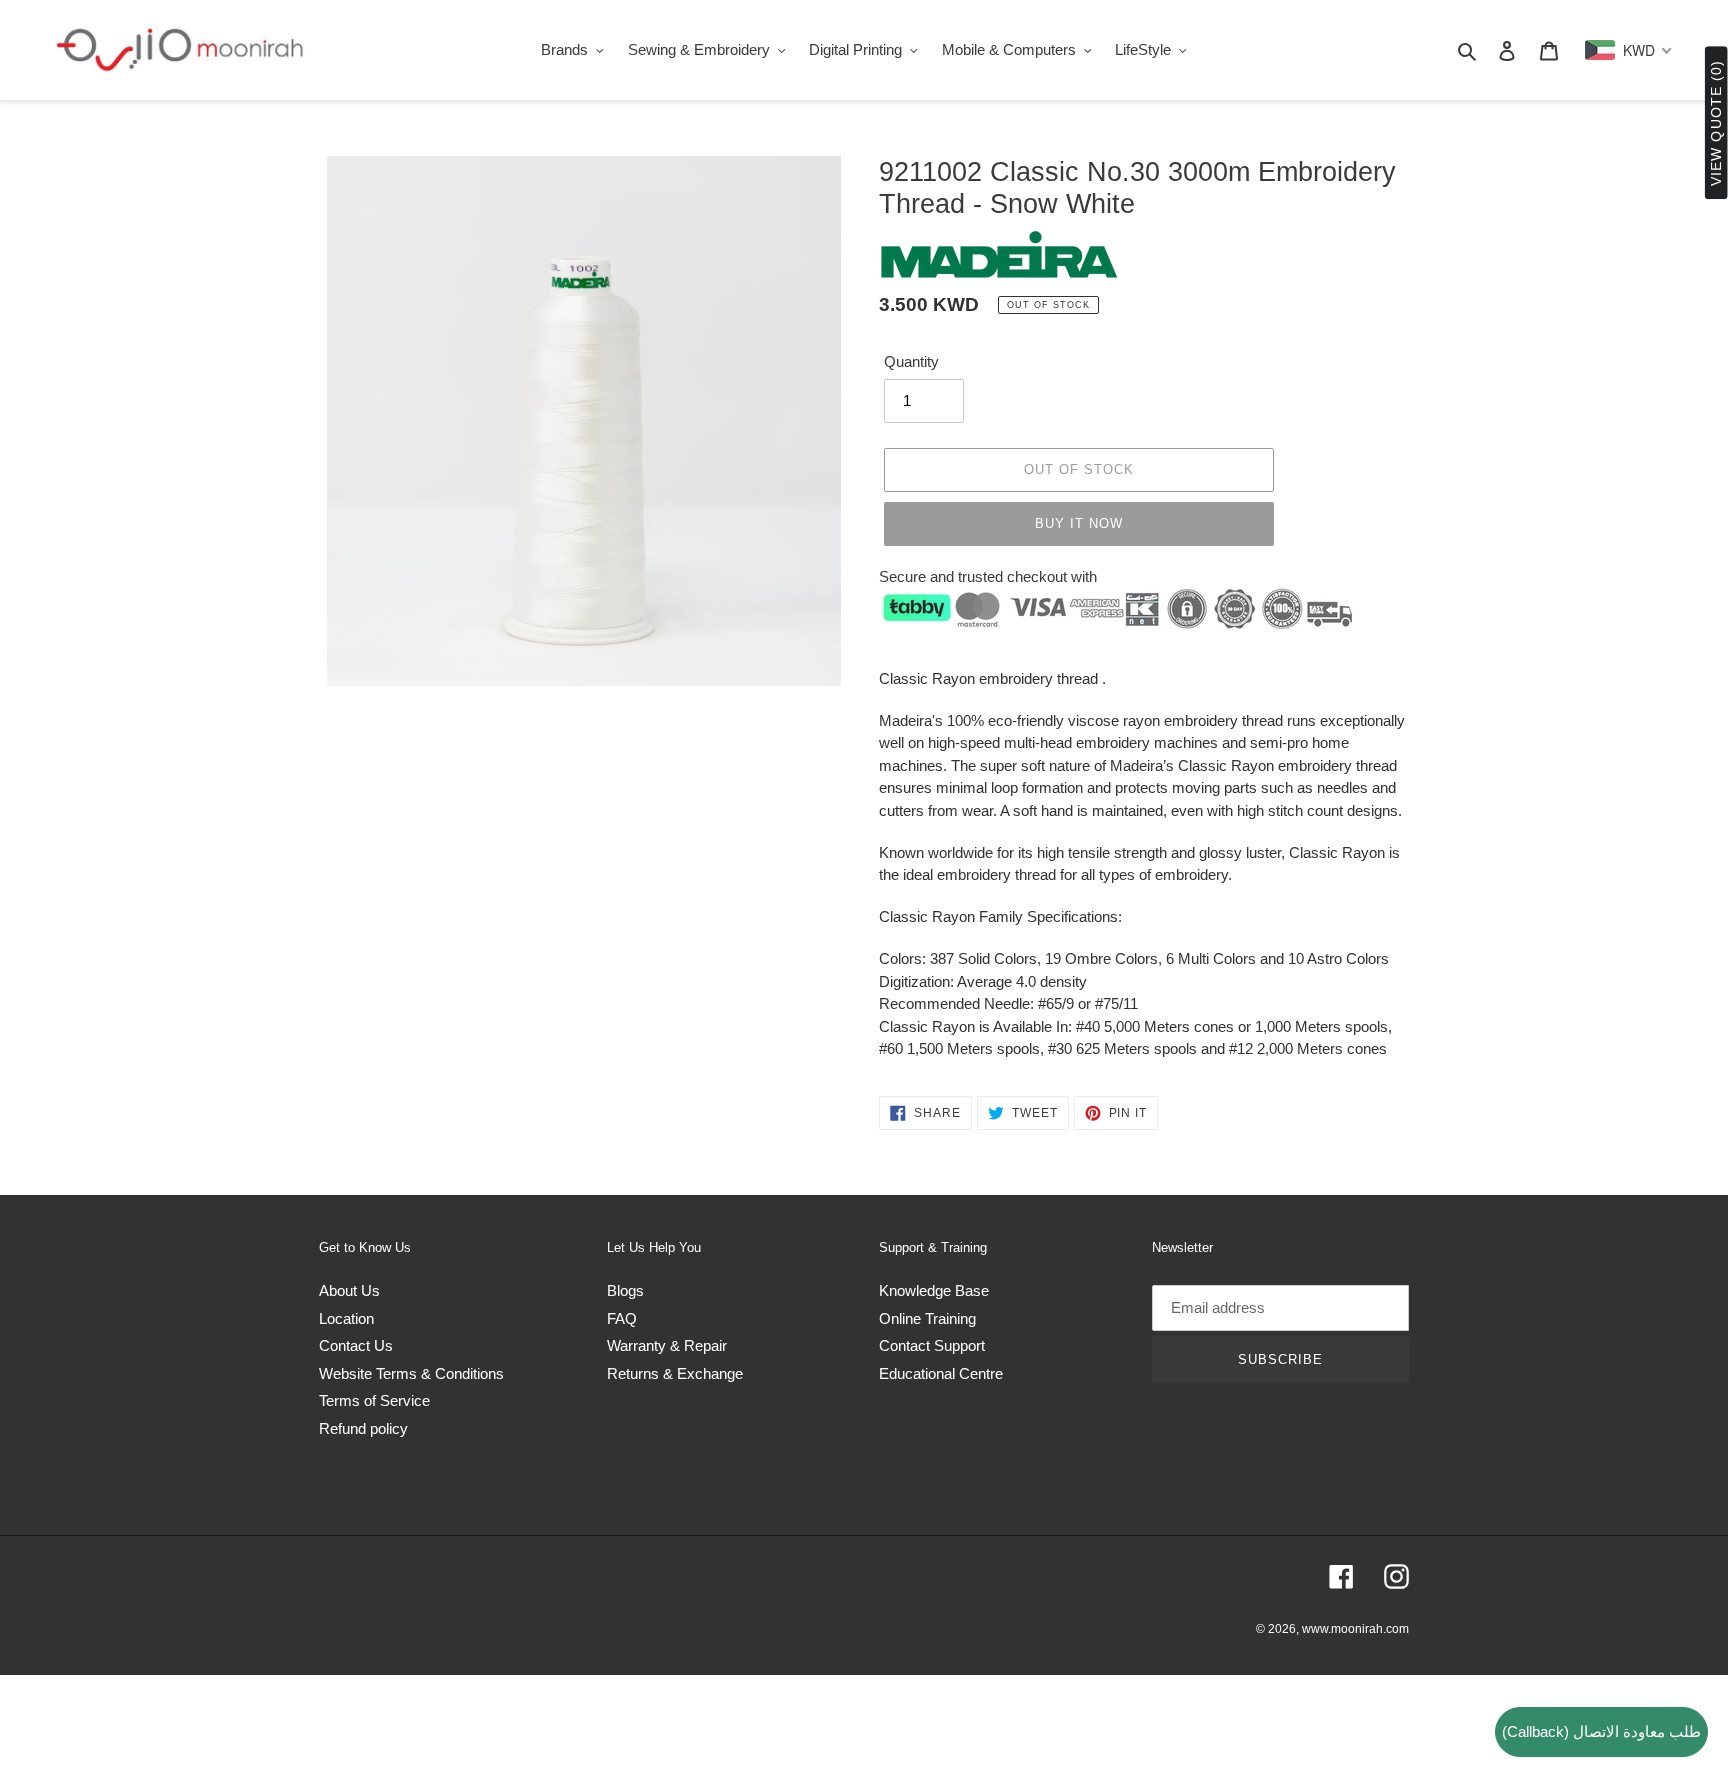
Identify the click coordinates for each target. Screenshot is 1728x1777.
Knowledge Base (934, 1290)
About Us (349, 1290)
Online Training (927, 1318)
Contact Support (932, 1345)
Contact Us (356, 1345)
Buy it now (1079, 523)
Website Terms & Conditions (411, 1373)
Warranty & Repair (667, 1345)
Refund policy (363, 1428)
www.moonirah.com (1355, 1629)
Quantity (911, 361)
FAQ (622, 1318)
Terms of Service (374, 1400)
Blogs (625, 1290)
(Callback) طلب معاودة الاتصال (1601, 1731)
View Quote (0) (1716, 123)
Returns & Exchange (675, 1373)
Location (346, 1318)
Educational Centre (941, 1373)
